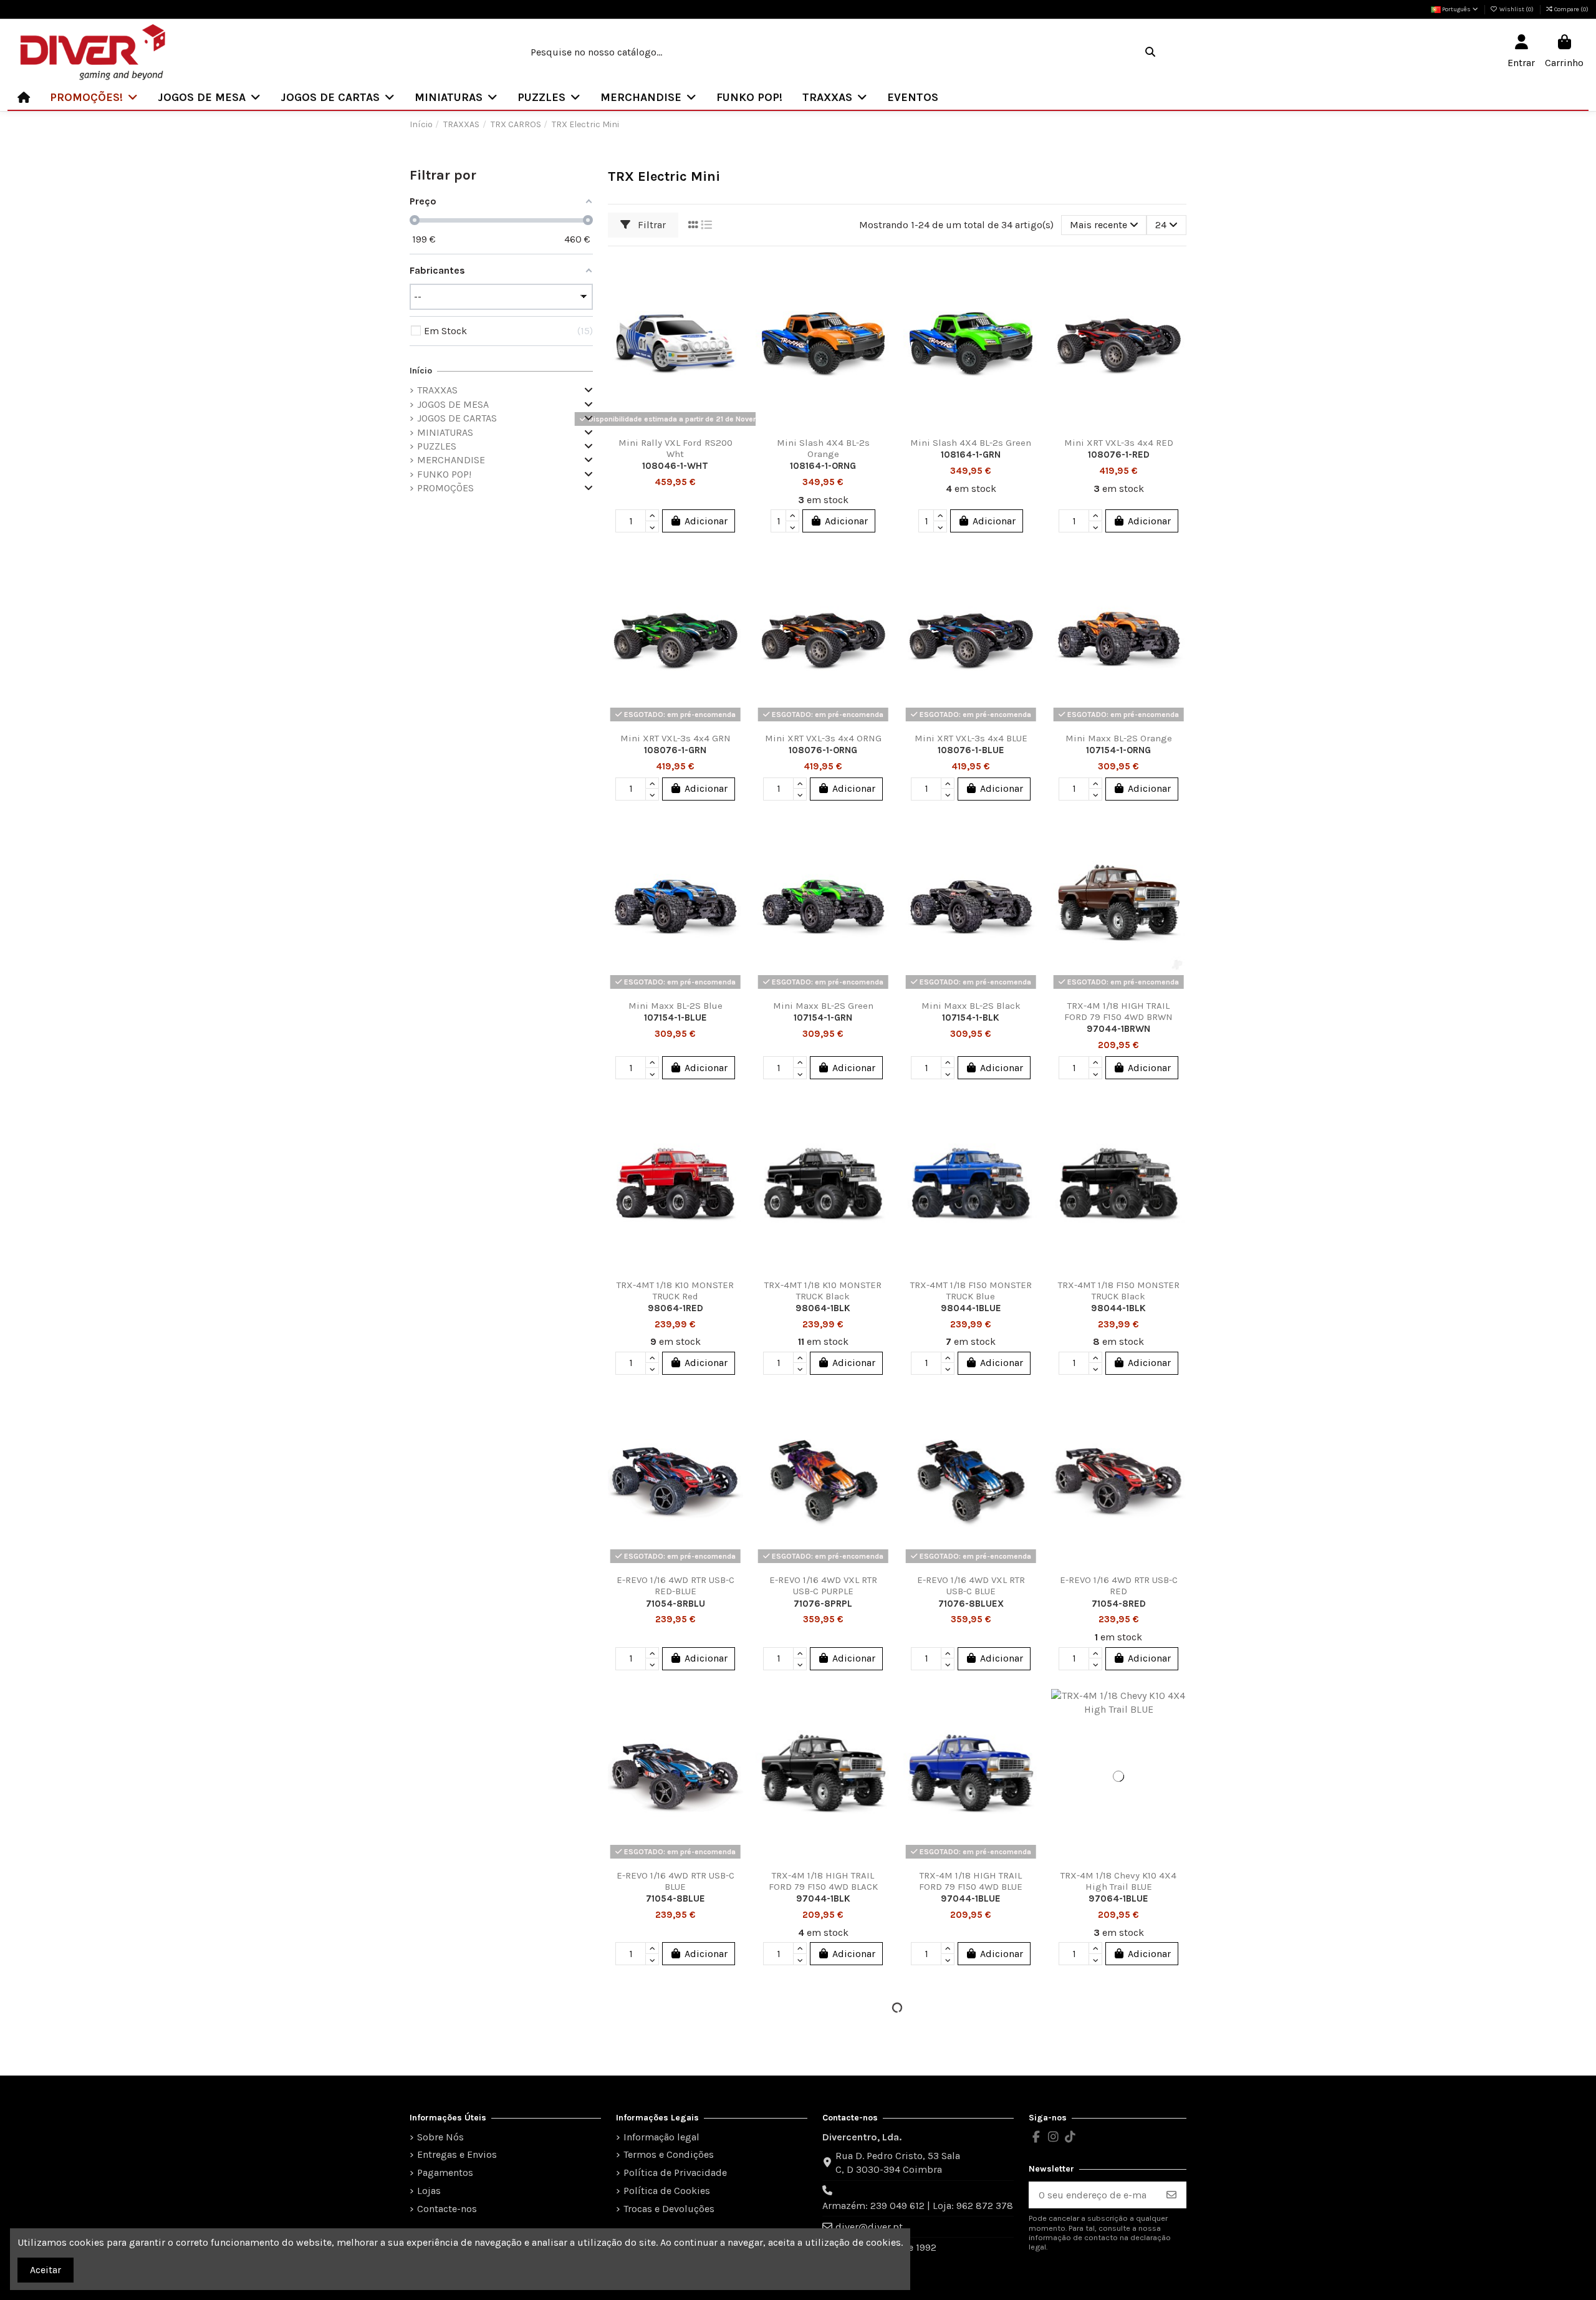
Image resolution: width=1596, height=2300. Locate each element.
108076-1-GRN (675, 750)
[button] (94, 97)
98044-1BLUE (971, 1308)
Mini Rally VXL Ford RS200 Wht (675, 448)
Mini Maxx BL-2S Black (971, 1006)
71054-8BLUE (675, 1898)
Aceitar (46, 2270)
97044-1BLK (823, 1898)
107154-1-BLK (971, 1018)
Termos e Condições (669, 2154)
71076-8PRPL (823, 1604)
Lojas (429, 2191)
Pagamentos (445, 2172)
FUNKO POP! (444, 474)
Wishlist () (1517, 9)
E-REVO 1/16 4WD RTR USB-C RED (1119, 1585)
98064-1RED (675, 1308)
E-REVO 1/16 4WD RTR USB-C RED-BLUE (675, 1585)
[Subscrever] (1171, 2195)
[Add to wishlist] (733, 276)
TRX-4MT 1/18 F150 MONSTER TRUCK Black (1119, 1291)
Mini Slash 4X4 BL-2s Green (971, 443)
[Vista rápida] (733, 322)
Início (421, 371)
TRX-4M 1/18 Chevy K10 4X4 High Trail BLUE (1118, 1881)
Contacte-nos (447, 2209)
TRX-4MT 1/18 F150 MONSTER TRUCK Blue (971, 1291)
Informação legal (661, 2137)
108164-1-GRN (971, 455)
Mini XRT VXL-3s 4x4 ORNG (823, 738)
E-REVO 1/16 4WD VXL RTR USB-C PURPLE (823, 1585)
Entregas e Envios (457, 2154)
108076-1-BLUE (971, 750)
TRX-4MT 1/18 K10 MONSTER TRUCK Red (675, 1291)
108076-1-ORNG (823, 750)
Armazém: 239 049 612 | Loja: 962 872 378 (918, 2206)
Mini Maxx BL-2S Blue (675, 1006)
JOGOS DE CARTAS (457, 418)
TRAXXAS (437, 390)
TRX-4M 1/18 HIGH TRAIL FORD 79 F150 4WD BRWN (1118, 1011)
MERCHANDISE (451, 460)
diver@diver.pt (869, 2227)
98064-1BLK (823, 1308)
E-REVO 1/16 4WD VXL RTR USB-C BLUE (971, 1585)
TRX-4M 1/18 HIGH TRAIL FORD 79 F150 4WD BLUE (971, 1881)
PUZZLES (437, 446)
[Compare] (733, 299)
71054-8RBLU (675, 1604)
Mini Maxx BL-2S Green (823, 1006)
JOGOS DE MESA (453, 404)
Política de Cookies (667, 2191)
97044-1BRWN (1118, 1029)
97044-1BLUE (971, 1898)
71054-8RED (1119, 1604)
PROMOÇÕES (445, 488)
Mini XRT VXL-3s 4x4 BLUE (971, 738)
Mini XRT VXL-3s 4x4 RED (1119, 443)
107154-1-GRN (823, 1018)
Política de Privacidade (675, 2172)
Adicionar (706, 521)
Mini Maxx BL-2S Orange (1119, 738)
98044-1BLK (1118, 1308)
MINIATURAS (445, 432)
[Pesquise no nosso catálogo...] (1150, 52)
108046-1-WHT (675, 466)
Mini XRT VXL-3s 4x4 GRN (675, 738)
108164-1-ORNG (823, 466)
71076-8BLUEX (971, 1604)
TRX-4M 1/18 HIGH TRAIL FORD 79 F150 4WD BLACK (823, 1881)
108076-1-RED (1119, 455)
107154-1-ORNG (1118, 750)
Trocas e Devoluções (669, 2209)
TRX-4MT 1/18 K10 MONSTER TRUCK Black (823, 1291)
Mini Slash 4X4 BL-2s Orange (823, 448)
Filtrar (651, 225)
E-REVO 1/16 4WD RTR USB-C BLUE (675, 1881)
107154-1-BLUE (675, 1018)
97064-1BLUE (1118, 1898)
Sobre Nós (440, 2137)
